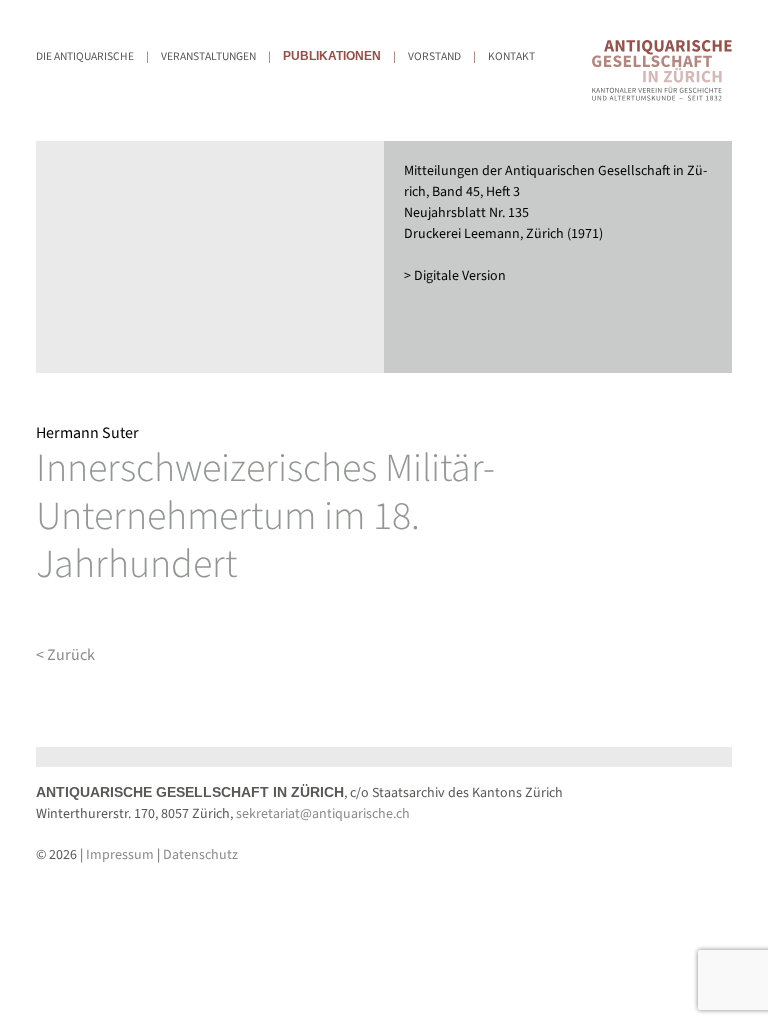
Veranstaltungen (208, 56)
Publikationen (332, 56)
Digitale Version (460, 276)
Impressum (120, 855)
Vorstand (434, 56)
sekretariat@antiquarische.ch (323, 814)
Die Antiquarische (85, 56)
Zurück (71, 655)
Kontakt (511, 56)
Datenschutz (200, 855)
